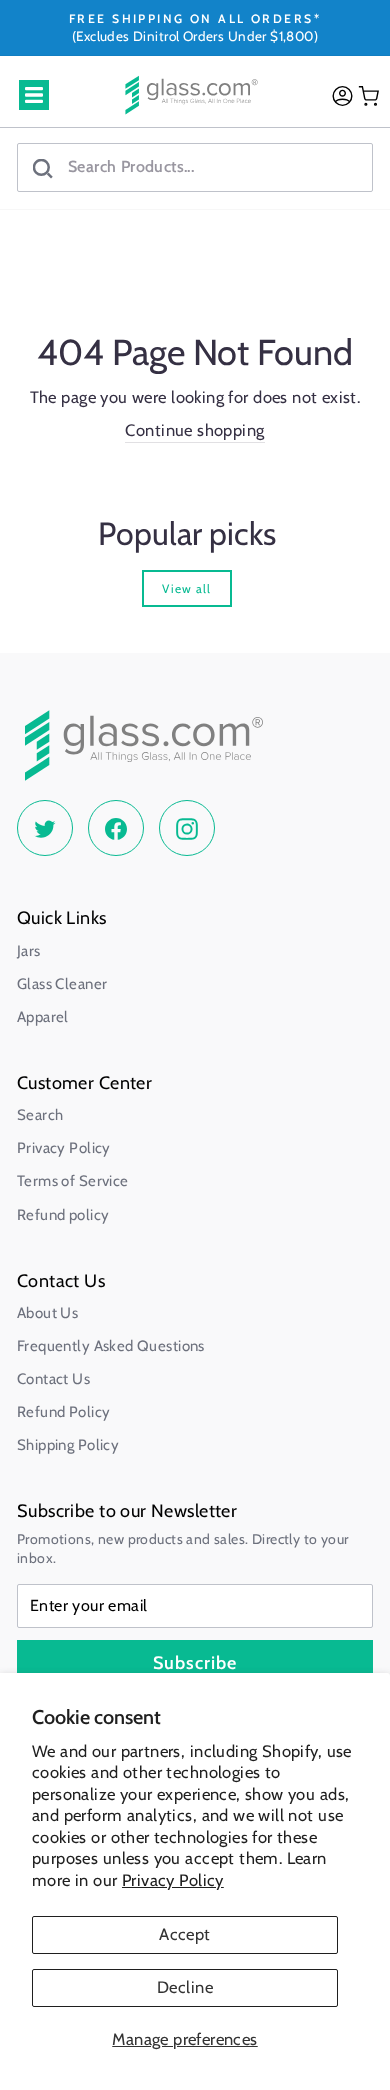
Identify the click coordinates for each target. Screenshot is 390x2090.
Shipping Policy (68, 1445)
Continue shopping (194, 430)
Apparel (43, 1017)
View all (186, 588)
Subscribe (195, 1663)
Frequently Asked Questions (111, 1346)
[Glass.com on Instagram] (187, 828)
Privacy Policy (173, 1880)
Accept (184, 1934)
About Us (47, 1313)
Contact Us (53, 1379)
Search (40, 1115)
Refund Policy (63, 1412)
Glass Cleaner (62, 984)
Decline (185, 1987)
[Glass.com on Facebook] (116, 828)
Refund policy (63, 1215)
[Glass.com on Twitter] (45, 828)
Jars (29, 951)
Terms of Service (73, 1181)
